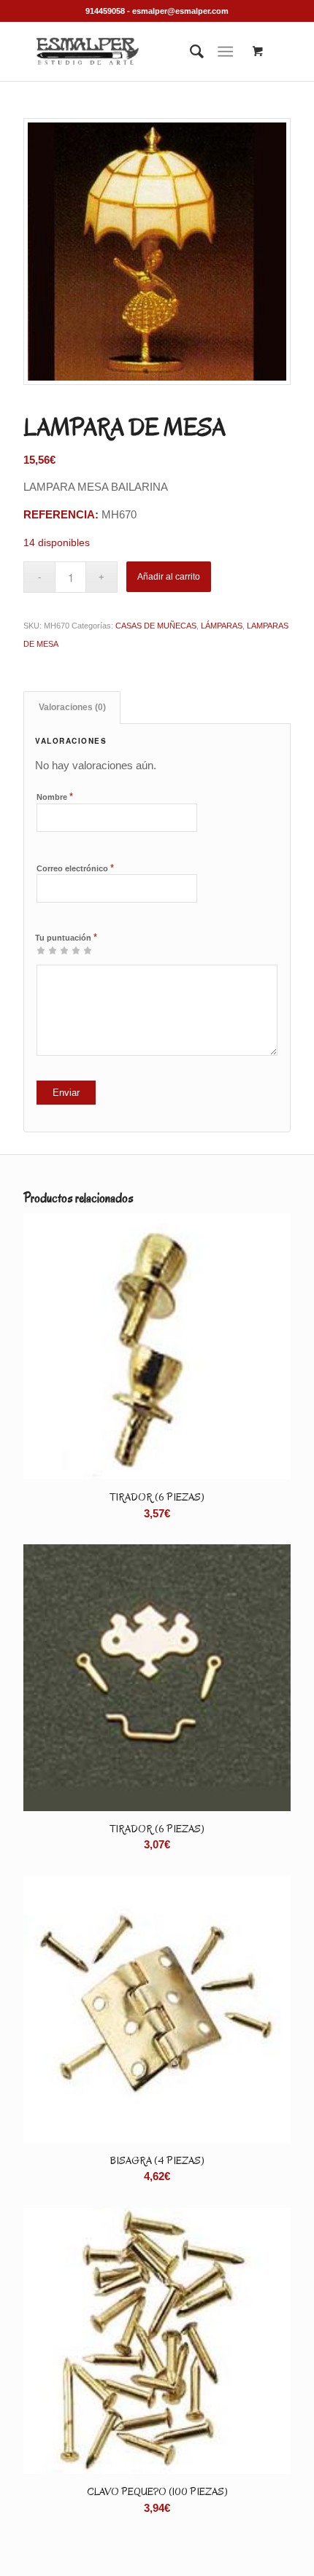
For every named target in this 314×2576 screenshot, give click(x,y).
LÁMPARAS (222, 626)
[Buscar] (189, 52)
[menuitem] (189, 52)
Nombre (55, 797)
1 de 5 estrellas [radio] (41, 950)
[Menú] (225, 52)
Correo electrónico (75, 868)
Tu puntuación (66, 937)
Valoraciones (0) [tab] (72, 707)
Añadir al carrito (169, 577)
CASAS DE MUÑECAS (156, 626)
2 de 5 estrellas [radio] (47, 950)
